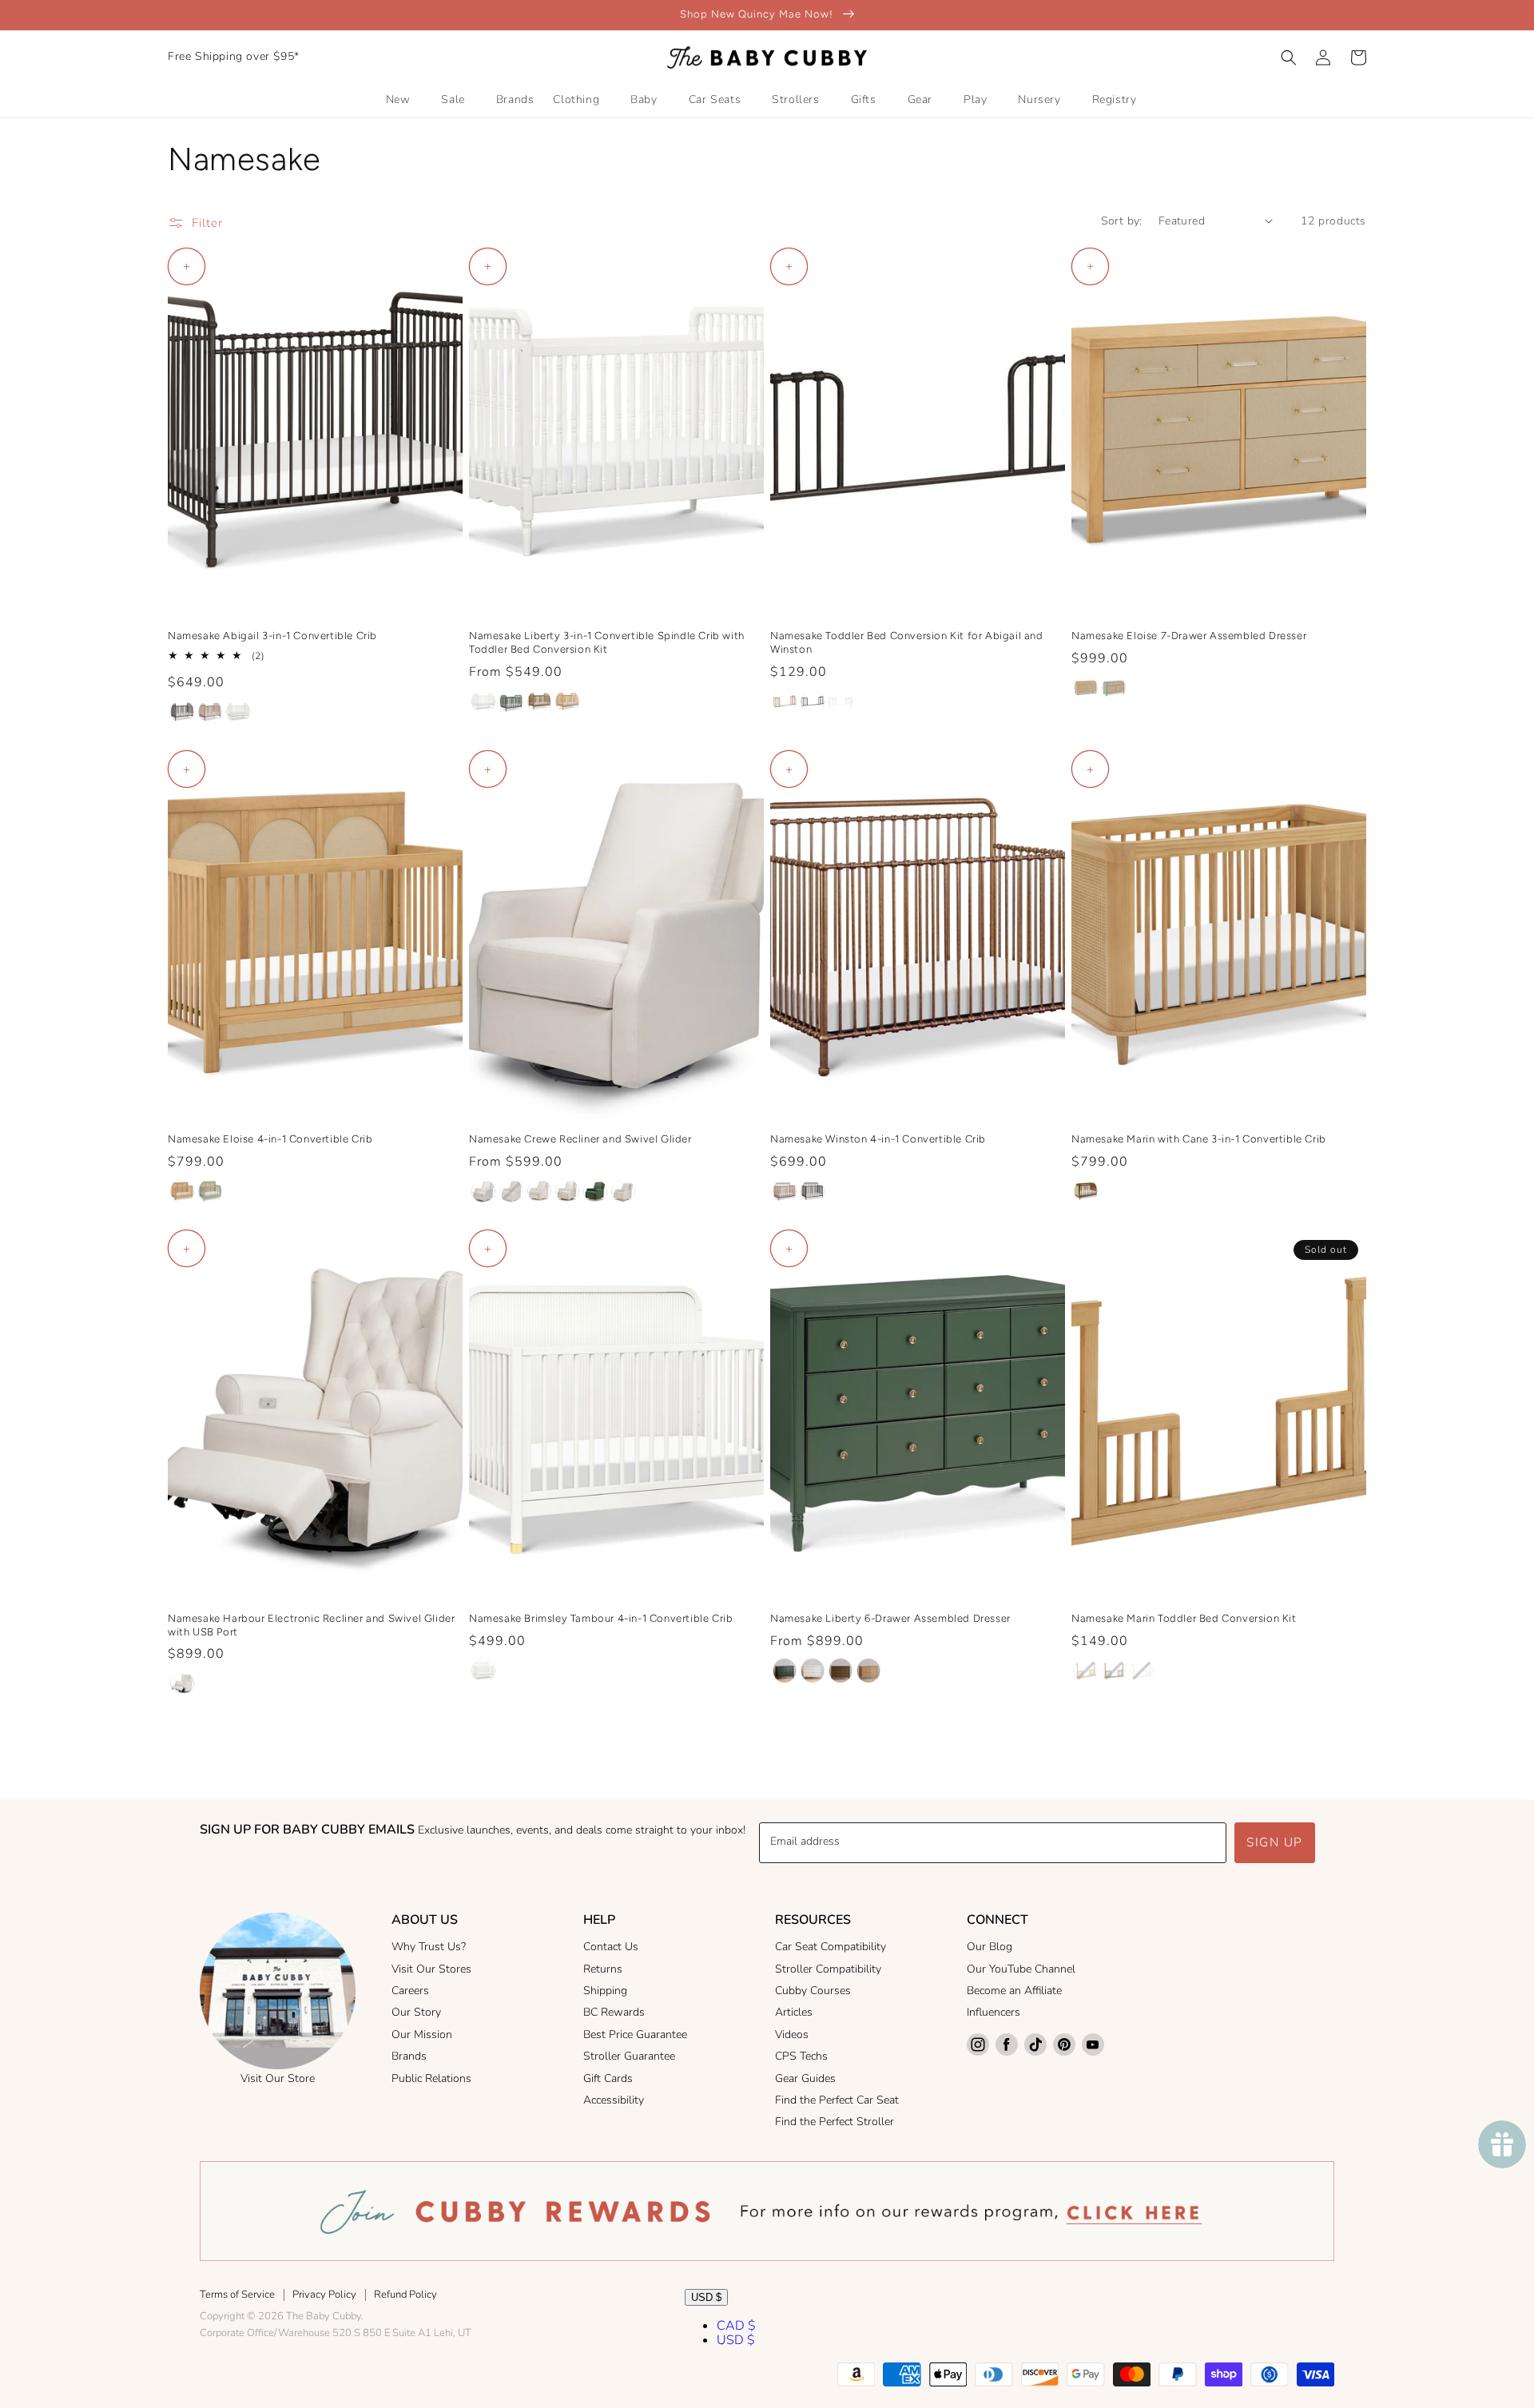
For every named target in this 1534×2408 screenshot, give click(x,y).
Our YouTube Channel (1021, 1969)
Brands (409, 2056)
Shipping (605, 1991)
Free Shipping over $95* (234, 56)
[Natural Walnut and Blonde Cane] (1086, 1191)
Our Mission (422, 2034)
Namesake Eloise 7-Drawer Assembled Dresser (1189, 636)
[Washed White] (238, 712)
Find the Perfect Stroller (835, 2122)
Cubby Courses (813, 1991)
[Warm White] (483, 701)
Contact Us (611, 1947)
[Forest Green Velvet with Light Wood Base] (595, 1191)
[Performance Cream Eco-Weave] (483, 1191)
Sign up (1275, 1842)
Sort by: (1122, 221)
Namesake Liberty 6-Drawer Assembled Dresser (890, 1618)
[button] (1289, 58)
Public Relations (431, 2078)
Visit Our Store (278, 2078)
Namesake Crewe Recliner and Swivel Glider (580, 1139)
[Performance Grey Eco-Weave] (511, 1191)
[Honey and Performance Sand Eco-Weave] (1086, 688)
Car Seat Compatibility (831, 1947)
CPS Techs (801, 2056)
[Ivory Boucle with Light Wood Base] (539, 1191)
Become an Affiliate (1014, 1991)
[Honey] (567, 701)
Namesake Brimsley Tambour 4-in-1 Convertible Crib (601, 1618)
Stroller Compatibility (828, 1969)
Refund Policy (405, 2295)
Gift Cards (608, 2078)
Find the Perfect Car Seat (837, 2100)
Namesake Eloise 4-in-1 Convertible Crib (270, 1139)
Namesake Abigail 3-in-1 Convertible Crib (272, 636)
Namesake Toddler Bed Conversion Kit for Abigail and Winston (907, 642)
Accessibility (614, 2100)
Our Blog (990, 1947)
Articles (794, 2012)
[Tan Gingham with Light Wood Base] (623, 1191)
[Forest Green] (511, 701)
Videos (792, 2034)
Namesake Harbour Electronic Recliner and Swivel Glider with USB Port (311, 1625)
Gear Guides (805, 2078)
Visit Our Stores (431, 1969)
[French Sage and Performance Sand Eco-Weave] (1114, 688)
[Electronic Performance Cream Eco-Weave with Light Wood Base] (567, 1191)
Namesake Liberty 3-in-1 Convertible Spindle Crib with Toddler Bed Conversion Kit (607, 642)
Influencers (994, 2012)
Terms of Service (237, 2295)
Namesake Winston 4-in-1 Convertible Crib (878, 1139)
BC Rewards (614, 2012)
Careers (410, 1991)
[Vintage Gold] (210, 712)
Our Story (416, 2012)
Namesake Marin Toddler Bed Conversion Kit (1184, 1618)
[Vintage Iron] (182, 712)
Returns (603, 1969)
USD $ (706, 2297)
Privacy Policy (324, 2295)
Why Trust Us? (429, 1947)
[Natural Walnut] (539, 701)
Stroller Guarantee (629, 2056)
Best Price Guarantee (635, 2034)
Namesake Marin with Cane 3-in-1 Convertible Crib (1199, 1139)
